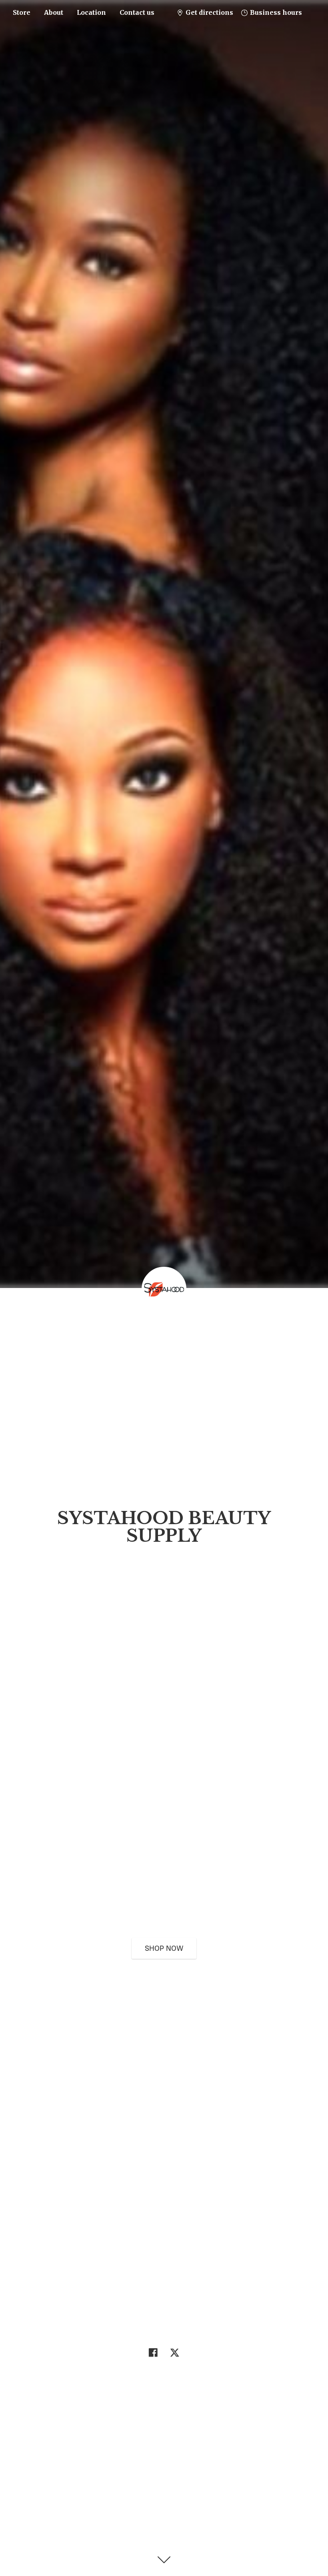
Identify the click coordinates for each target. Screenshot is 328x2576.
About (54, 12)
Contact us (137, 12)
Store (22, 12)
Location (91, 12)
